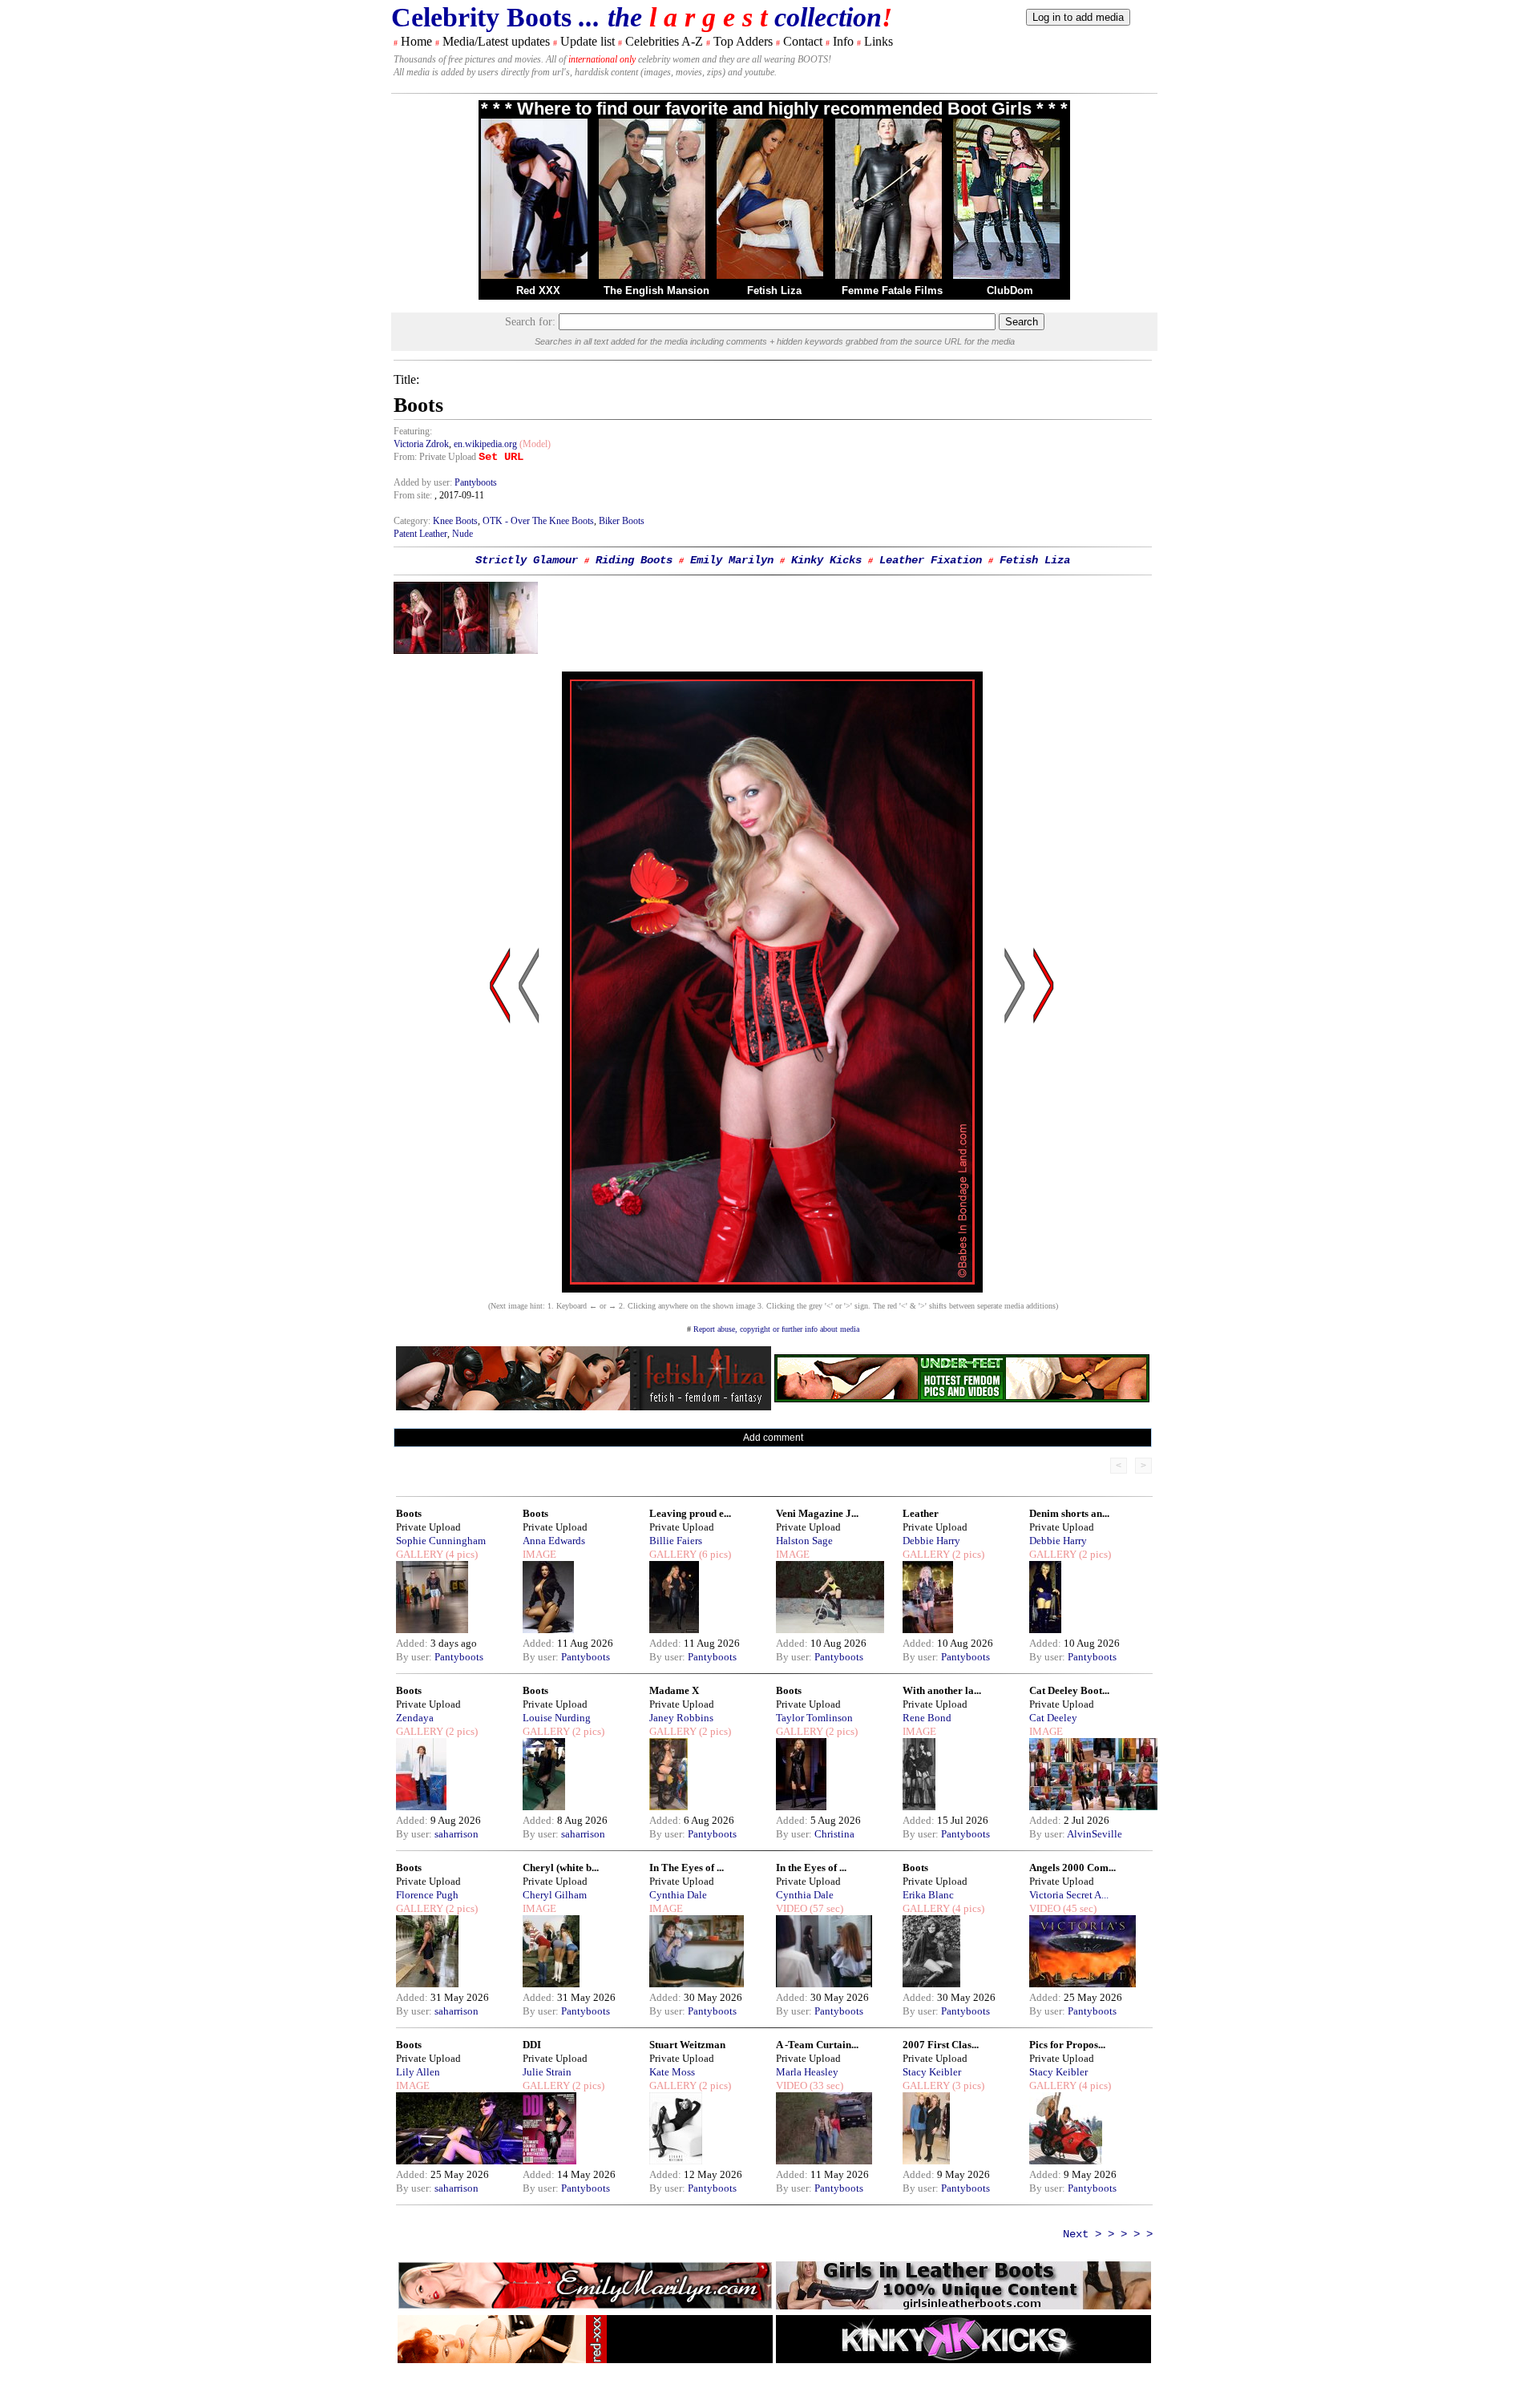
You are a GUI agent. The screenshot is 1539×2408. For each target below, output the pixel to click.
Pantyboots (476, 482)
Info (843, 41)
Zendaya (415, 1718)
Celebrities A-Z (664, 41)
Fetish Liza (774, 290)
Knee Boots (455, 521)
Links (879, 41)
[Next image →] (772, 1288)
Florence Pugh (427, 1895)
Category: (413, 521)
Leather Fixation (931, 560)
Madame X (674, 1690)
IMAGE (539, 1554)
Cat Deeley (1053, 1718)
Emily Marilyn (732, 560)
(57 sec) (825, 1908)
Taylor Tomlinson (814, 1718)
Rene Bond (927, 1718)
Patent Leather (420, 534)
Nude (463, 534)
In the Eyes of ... (811, 1868)
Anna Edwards (554, 1541)
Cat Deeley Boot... (1069, 1690)
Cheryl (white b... (561, 1868)
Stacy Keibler (932, 2072)
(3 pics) (967, 2085)
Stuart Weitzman (687, 2045)
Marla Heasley (807, 2072)
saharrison (456, 1834)
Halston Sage (804, 1541)
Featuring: (413, 431)
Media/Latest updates (496, 41)
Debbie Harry (931, 1541)
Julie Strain (547, 2072)
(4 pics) (460, 1554)
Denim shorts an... (1069, 1513)
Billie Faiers (676, 1541)
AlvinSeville (1095, 1834)
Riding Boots (634, 560)
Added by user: (424, 482)
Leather (921, 1513)
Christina (834, 1834)
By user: (415, 1657)
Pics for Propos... (1067, 2045)
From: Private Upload (435, 457)
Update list (588, 41)
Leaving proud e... (690, 1513)
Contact (803, 41)
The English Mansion (656, 290)
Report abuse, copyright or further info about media (776, 1329)
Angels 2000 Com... (1072, 1868)
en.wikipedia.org (485, 444)
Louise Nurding (557, 1718)
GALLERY (420, 1554)
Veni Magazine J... (817, 1513)
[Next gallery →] (1044, 1138)
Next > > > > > (1108, 2234)
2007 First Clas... (941, 2045)
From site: (413, 495)
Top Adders (743, 41)
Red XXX (538, 290)
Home (416, 41)
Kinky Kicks (826, 560)
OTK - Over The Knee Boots (538, 521)
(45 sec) (1079, 1908)
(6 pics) (714, 1554)
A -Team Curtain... (817, 2045)
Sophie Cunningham (441, 1541)
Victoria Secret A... (1069, 1895)
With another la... (942, 1690)
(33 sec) (825, 2085)
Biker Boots (622, 521)
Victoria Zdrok (421, 444)
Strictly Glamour (527, 560)
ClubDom (1010, 290)
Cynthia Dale (678, 1895)
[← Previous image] (529, 1138)
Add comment (773, 1438)
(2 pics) (967, 1554)
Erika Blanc (928, 1895)
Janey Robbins (681, 1718)
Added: (413, 1643)
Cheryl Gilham (555, 1895)
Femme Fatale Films (892, 290)
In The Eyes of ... (687, 1868)
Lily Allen (418, 2072)
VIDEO (792, 1908)
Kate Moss (672, 2072)
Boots (409, 1513)
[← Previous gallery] (500, 1138)
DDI (532, 2045)
